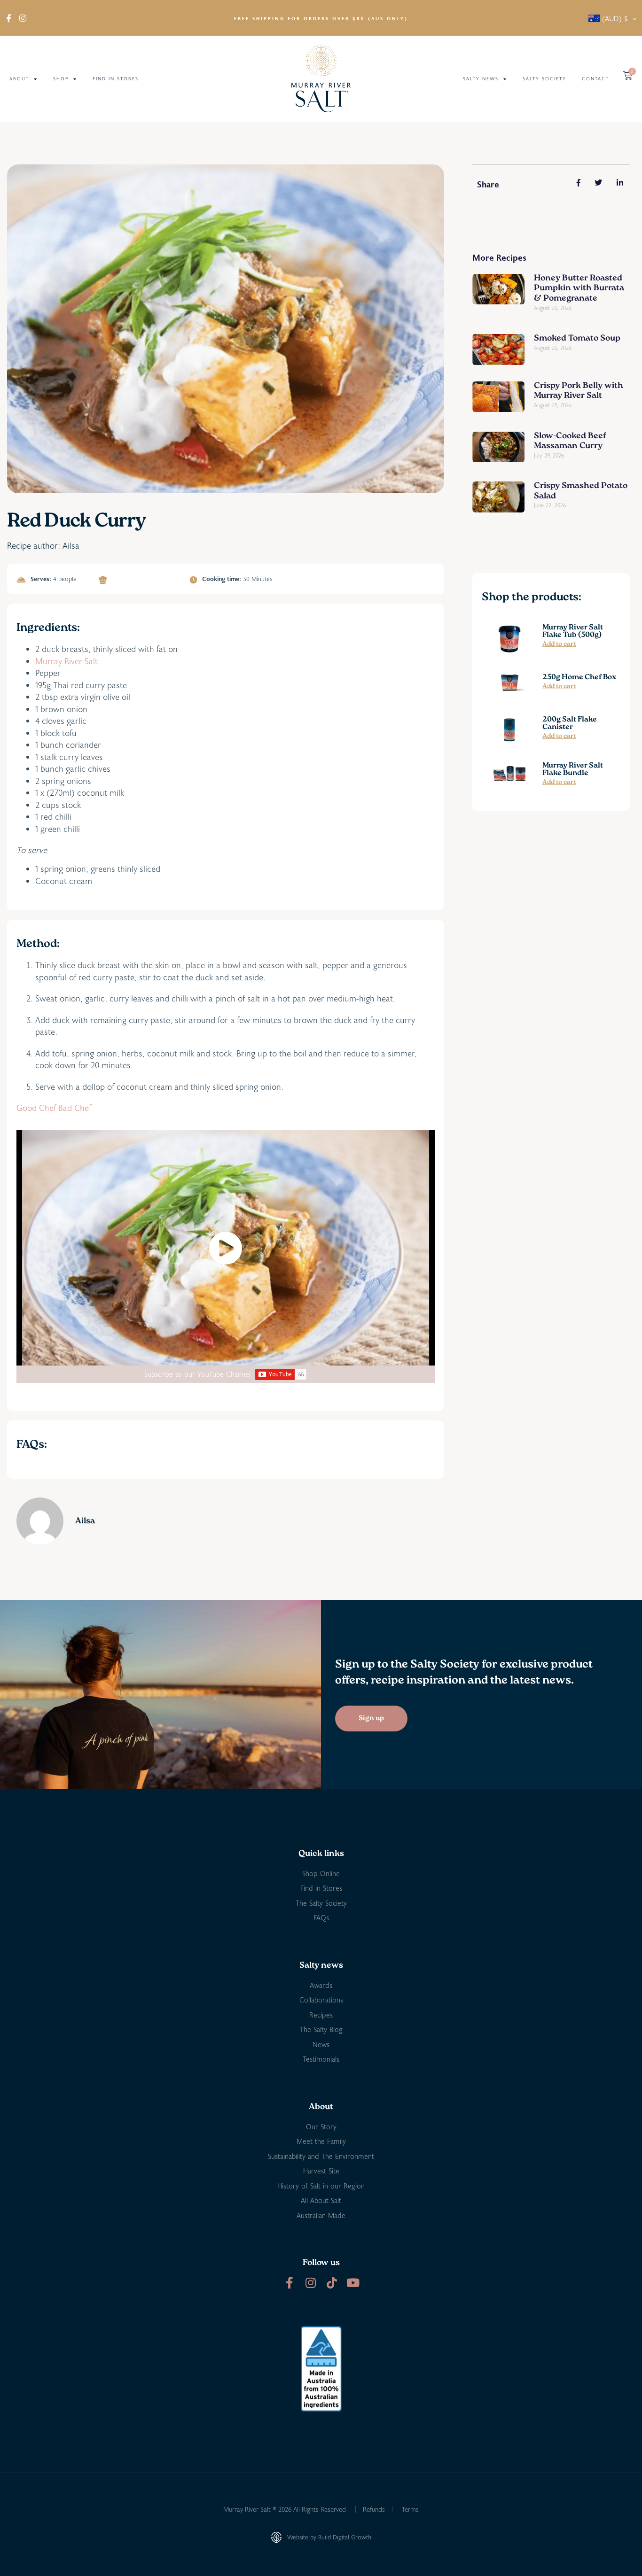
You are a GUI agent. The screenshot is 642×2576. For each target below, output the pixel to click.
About (19, 79)
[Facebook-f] (289, 2283)
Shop (61, 79)
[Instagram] (310, 2283)
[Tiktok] (332, 2283)
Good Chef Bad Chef (54, 1108)
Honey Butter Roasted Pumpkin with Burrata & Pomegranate (579, 289)
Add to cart (559, 644)
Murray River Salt (67, 661)
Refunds (374, 2509)
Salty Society (544, 79)
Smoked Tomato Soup (577, 339)
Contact (595, 79)
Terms (410, 2509)
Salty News (481, 79)
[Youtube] (353, 2283)
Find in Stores (116, 79)
